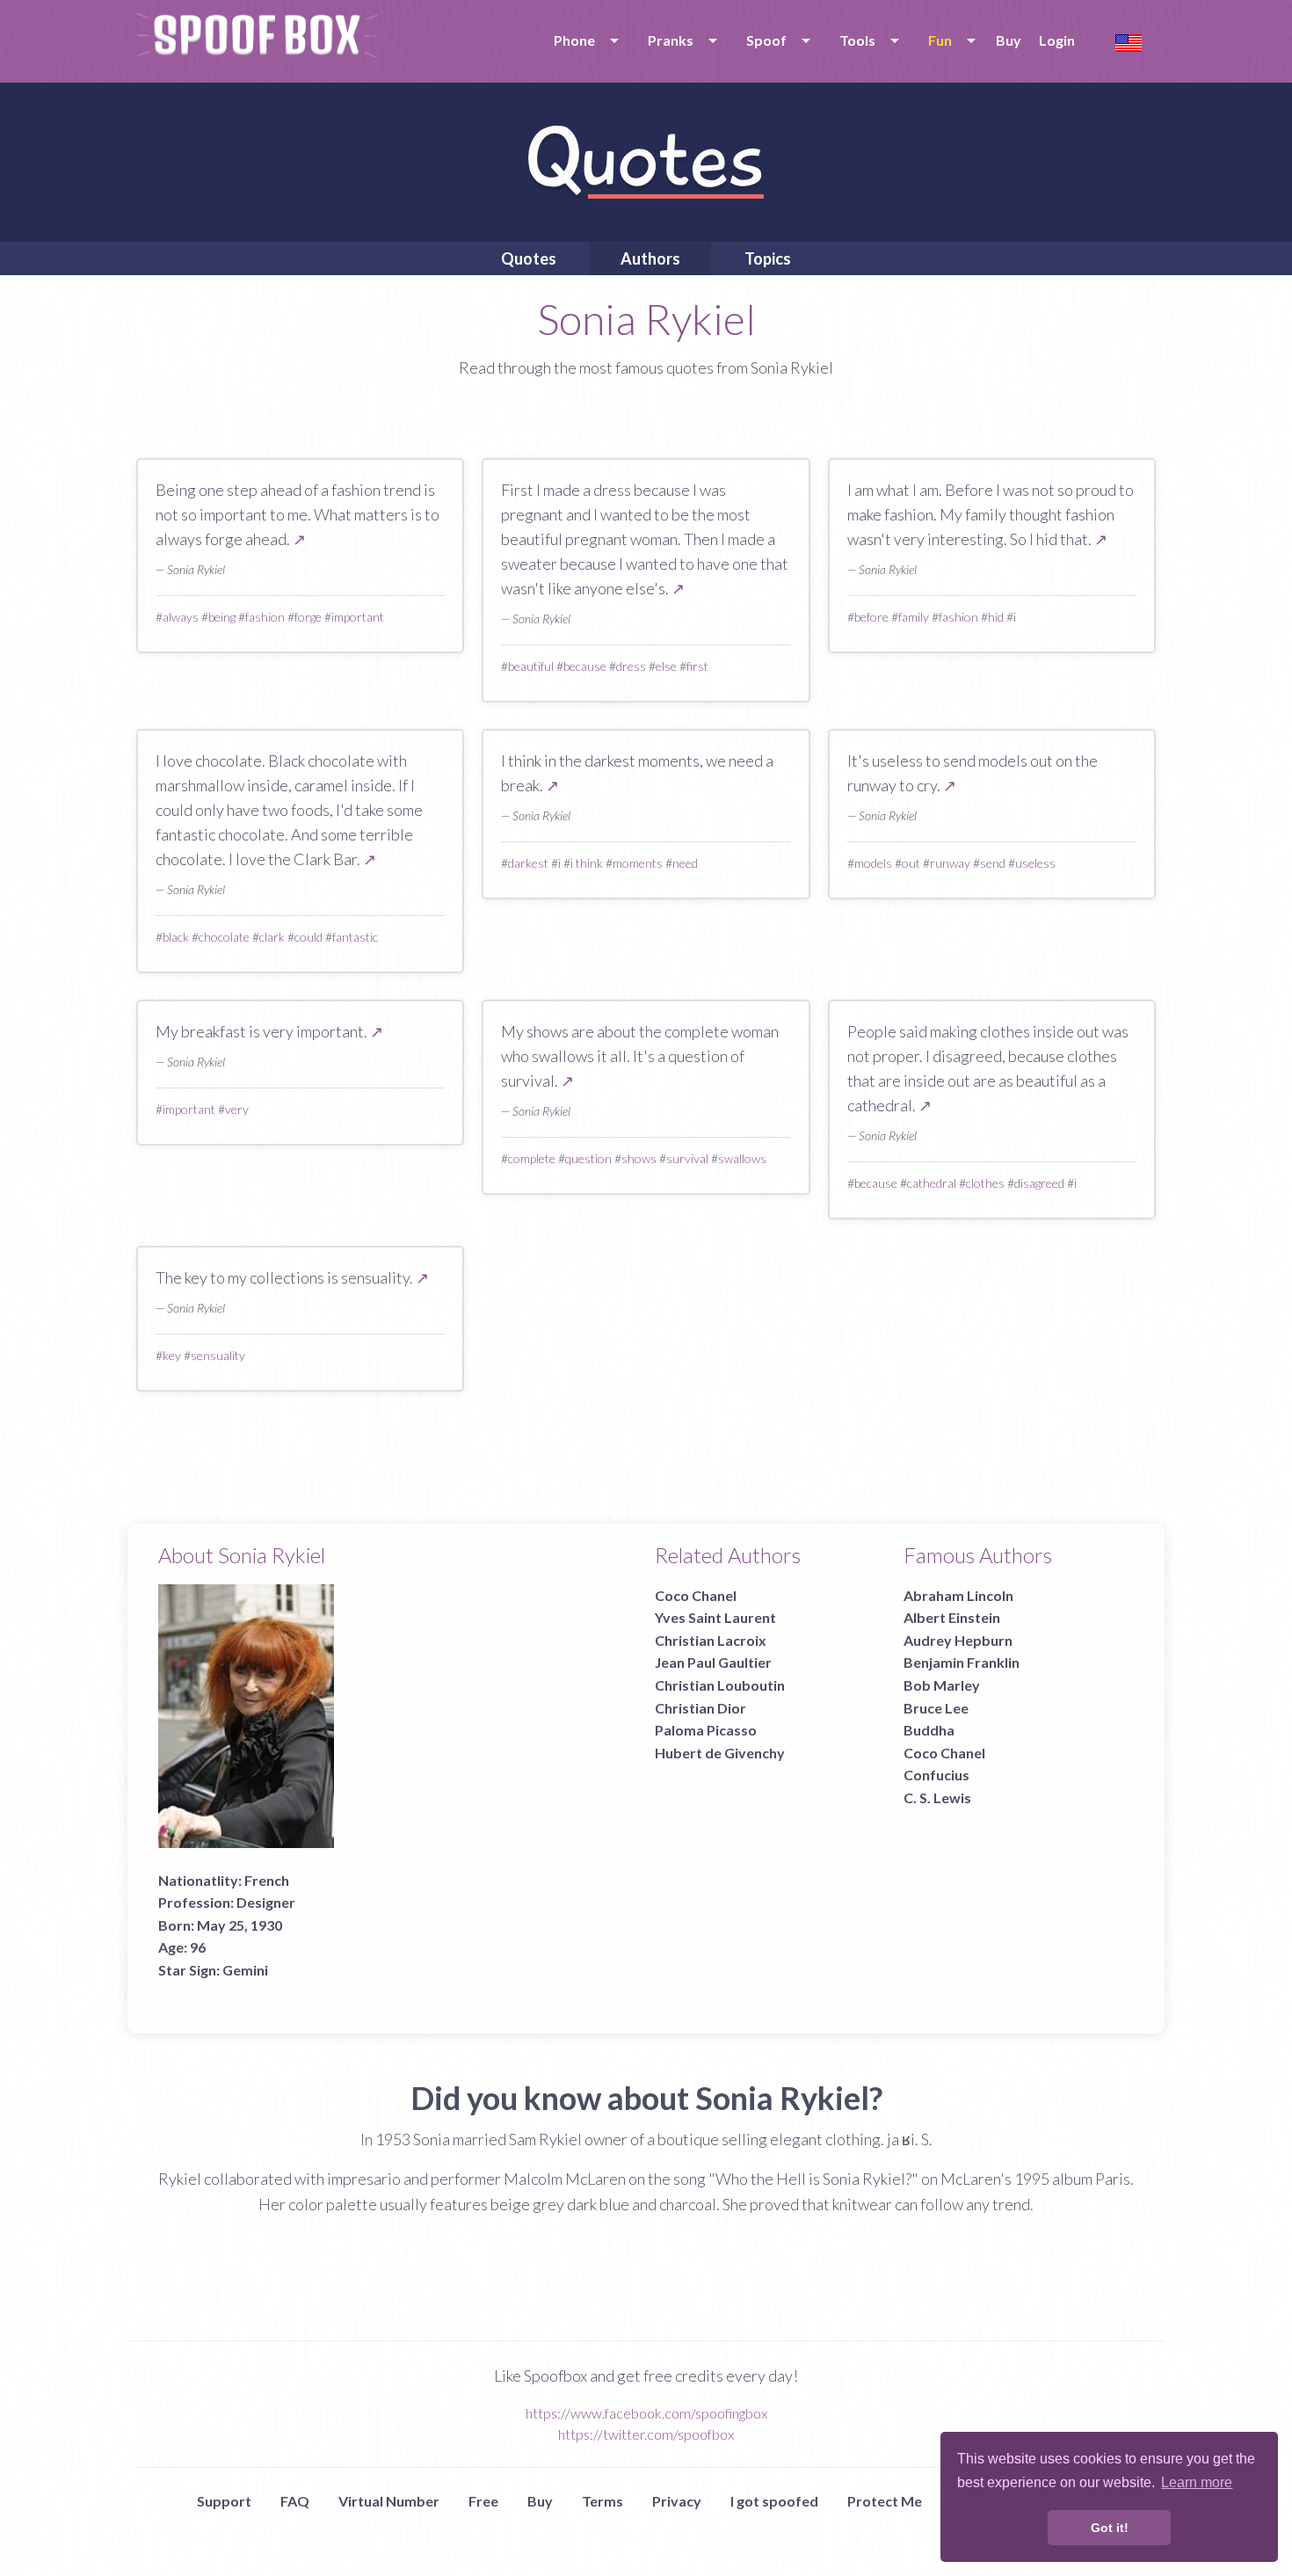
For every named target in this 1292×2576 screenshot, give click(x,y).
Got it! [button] (1110, 2528)
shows (639, 1158)
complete (532, 1158)
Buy (1009, 40)
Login (1057, 40)
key (172, 1355)
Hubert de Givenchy (720, 1753)
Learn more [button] (1197, 2482)
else (666, 666)
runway (950, 863)
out (911, 863)
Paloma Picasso (706, 1730)
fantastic (355, 937)
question (588, 1158)
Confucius (936, 1775)
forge (308, 617)
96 (198, 1947)
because (585, 666)
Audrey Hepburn (958, 1640)
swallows (742, 1158)
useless (1035, 863)
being (222, 617)
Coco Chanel (696, 1595)
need (685, 863)
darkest (528, 863)
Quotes (529, 258)
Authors (650, 258)
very (237, 1109)
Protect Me (885, 2501)
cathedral (932, 1183)
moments (638, 863)
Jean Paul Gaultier (713, 1662)
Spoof (766, 40)
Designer (266, 1902)
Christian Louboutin (720, 1685)
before (871, 617)
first (697, 666)
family (914, 617)
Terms (602, 2501)
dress (631, 666)
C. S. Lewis (937, 1797)
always (181, 617)
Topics (768, 258)
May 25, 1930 (240, 1925)
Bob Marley (942, 1685)
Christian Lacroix (711, 1640)
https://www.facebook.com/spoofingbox (646, 2413)
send (993, 863)
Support (224, 2501)
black (176, 937)
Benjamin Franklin (962, 1662)
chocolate (224, 937)
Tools (857, 40)
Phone (574, 40)
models (873, 863)
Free (483, 2501)
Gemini (245, 1970)
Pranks (671, 40)
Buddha (929, 1730)
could (308, 937)
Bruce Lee (936, 1708)
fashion (265, 617)
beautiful (531, 666)
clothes (985, 1183)
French (267, 1880)
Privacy (677, 2501)
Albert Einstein (952, 1617)
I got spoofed (774, 2501)
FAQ (295, 2501)
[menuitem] (583, 40)
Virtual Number (389, 2501)
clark (272, 937)
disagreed (1039, 1183)
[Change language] (1129, 41)
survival (687, 1158)
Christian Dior (700, 1708)
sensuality (218, 1355)
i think (587, 863)
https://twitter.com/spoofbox (646, 2434)
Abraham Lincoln (958, 1595)
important (358, 617)
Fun (940, 40)
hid (996, 617)
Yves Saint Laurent (715, 1617)
